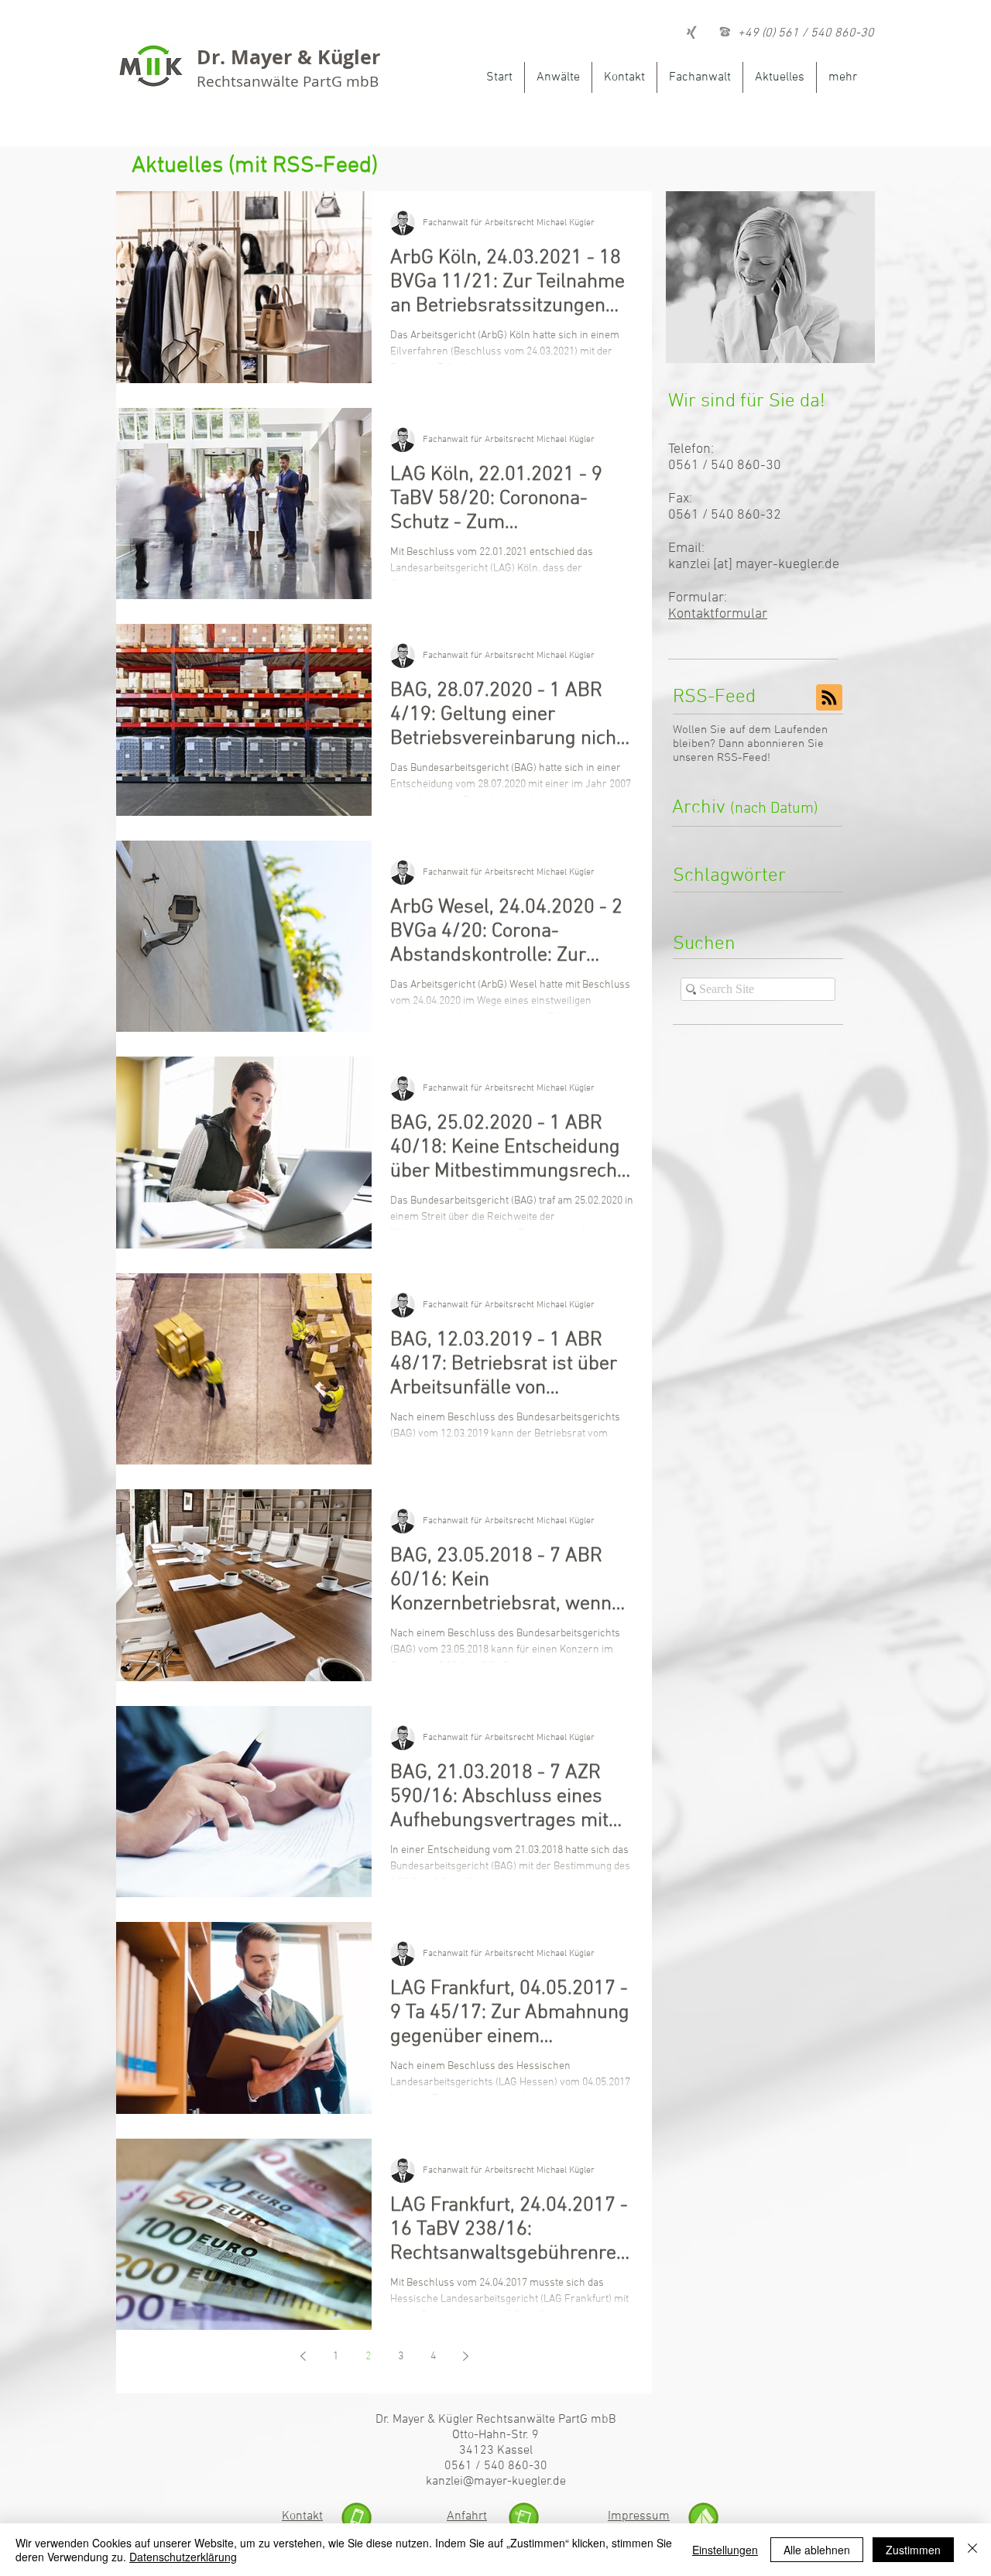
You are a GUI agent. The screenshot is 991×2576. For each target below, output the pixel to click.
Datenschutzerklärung (183, 2557)
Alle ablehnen (817, 2550)
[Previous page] (303, 2356)
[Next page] (465, 2356)
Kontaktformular (718, 614)
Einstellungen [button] (725, 2550)
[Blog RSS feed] (829, 698)
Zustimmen (913, 2550)
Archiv (745, 808)
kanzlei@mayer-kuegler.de (496, 2482)
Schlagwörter (729, 876)
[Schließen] (972, 2550)
